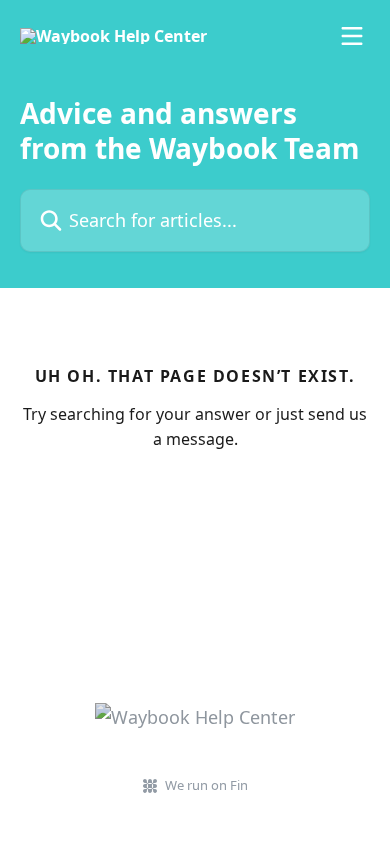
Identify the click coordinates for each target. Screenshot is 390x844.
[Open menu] (352, 36)
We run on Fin (206, 785)
